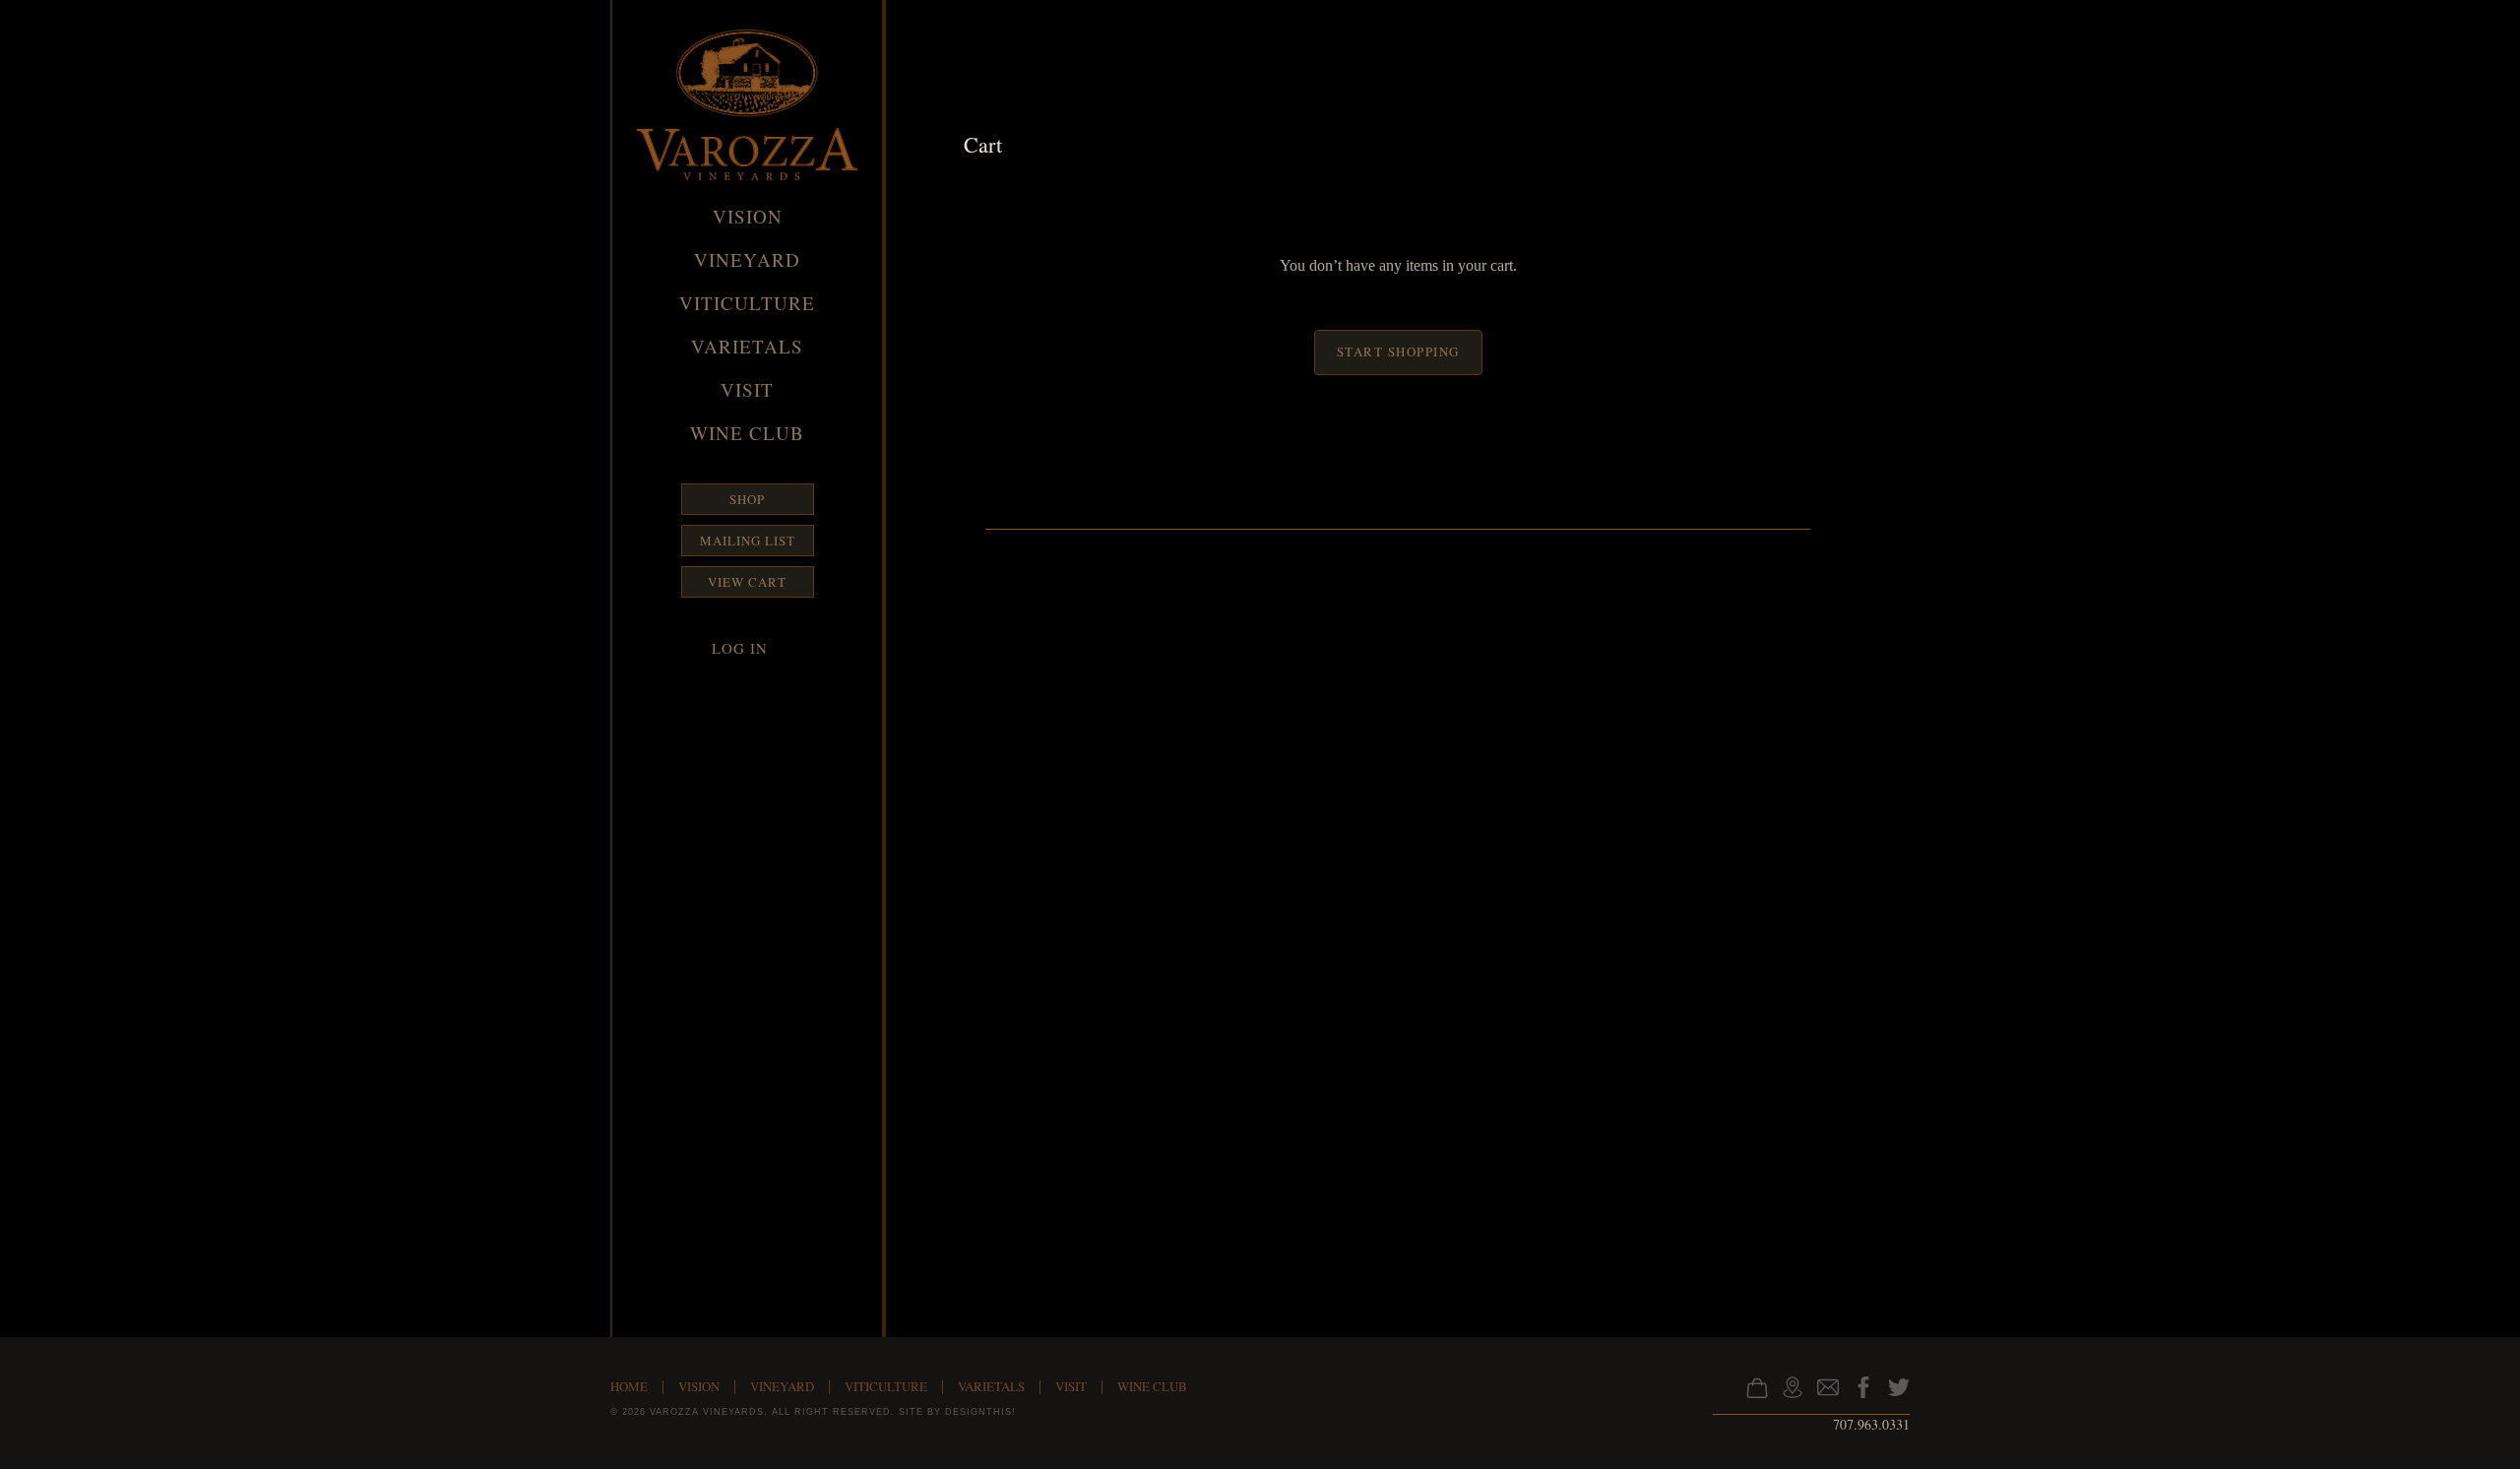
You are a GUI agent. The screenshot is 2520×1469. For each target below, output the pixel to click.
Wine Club (747, 433)
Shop (747, 499)
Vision (748, 216)
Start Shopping (1398, 351)
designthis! (980, 1412)
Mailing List (748, 541)
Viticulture (747, 303)
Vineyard (747, 259)
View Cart (747, 582)
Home (629, 1386)
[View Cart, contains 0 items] (1755, 1396)
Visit (747, 389)
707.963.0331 (1871, 1424)
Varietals (747, 346)
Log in (740, 648)
